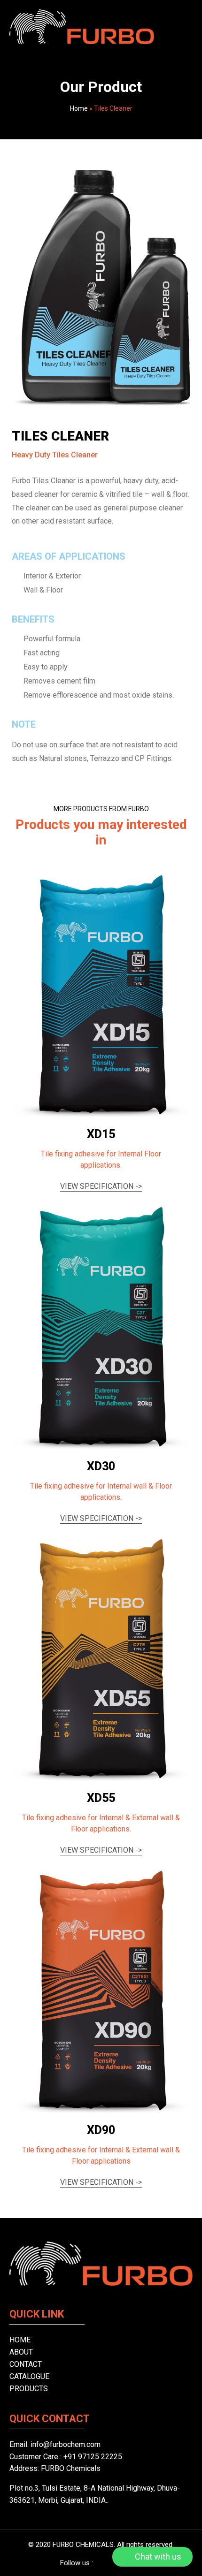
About (21, 2352)
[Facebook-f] (97, 2563)
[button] (186, 27)
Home (79, 108)
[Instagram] (111, 2563)
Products (29, 2389)
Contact (26, 2364)
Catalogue (29, 2376)
